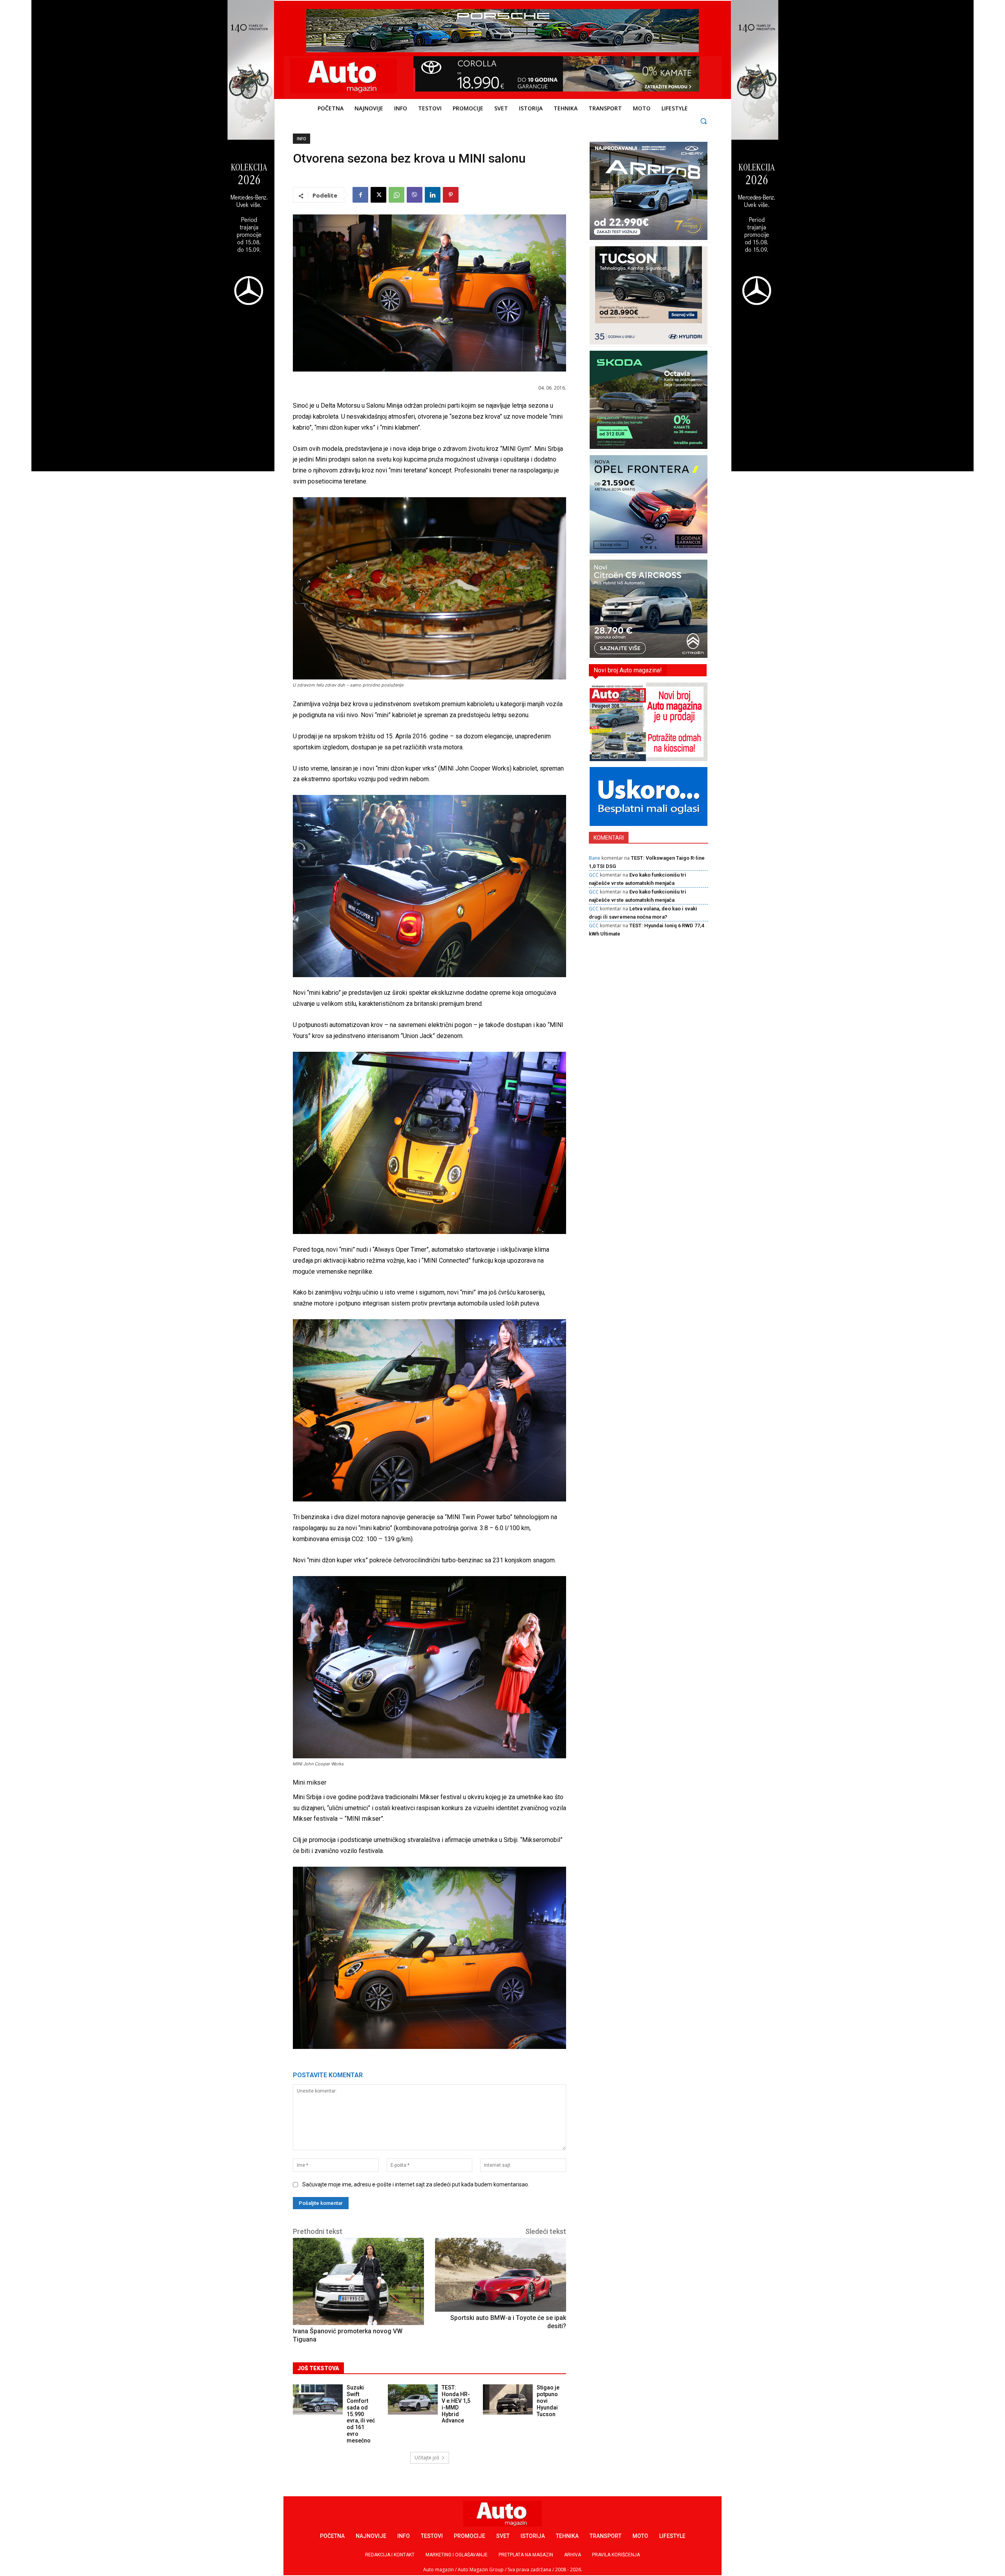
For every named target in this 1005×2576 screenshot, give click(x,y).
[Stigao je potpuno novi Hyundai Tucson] (508, 2399)
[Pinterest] (451, 195)
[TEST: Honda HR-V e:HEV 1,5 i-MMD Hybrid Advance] (413, 2399)
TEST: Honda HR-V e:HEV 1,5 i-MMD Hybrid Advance (456, 2404)
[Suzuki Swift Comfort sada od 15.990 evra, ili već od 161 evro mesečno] (318, 2399)
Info (301, 139)
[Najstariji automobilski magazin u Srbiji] (344, 76)
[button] (704, 121)
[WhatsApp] (397, 195)
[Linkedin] (433, 195)
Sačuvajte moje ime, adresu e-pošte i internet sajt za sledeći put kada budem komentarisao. (416, 2184)
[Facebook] (360, 195)
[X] (378, 195)
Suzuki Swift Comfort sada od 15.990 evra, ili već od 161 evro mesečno (361, 2414)
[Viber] (415, 195)
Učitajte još (427, 2458)
